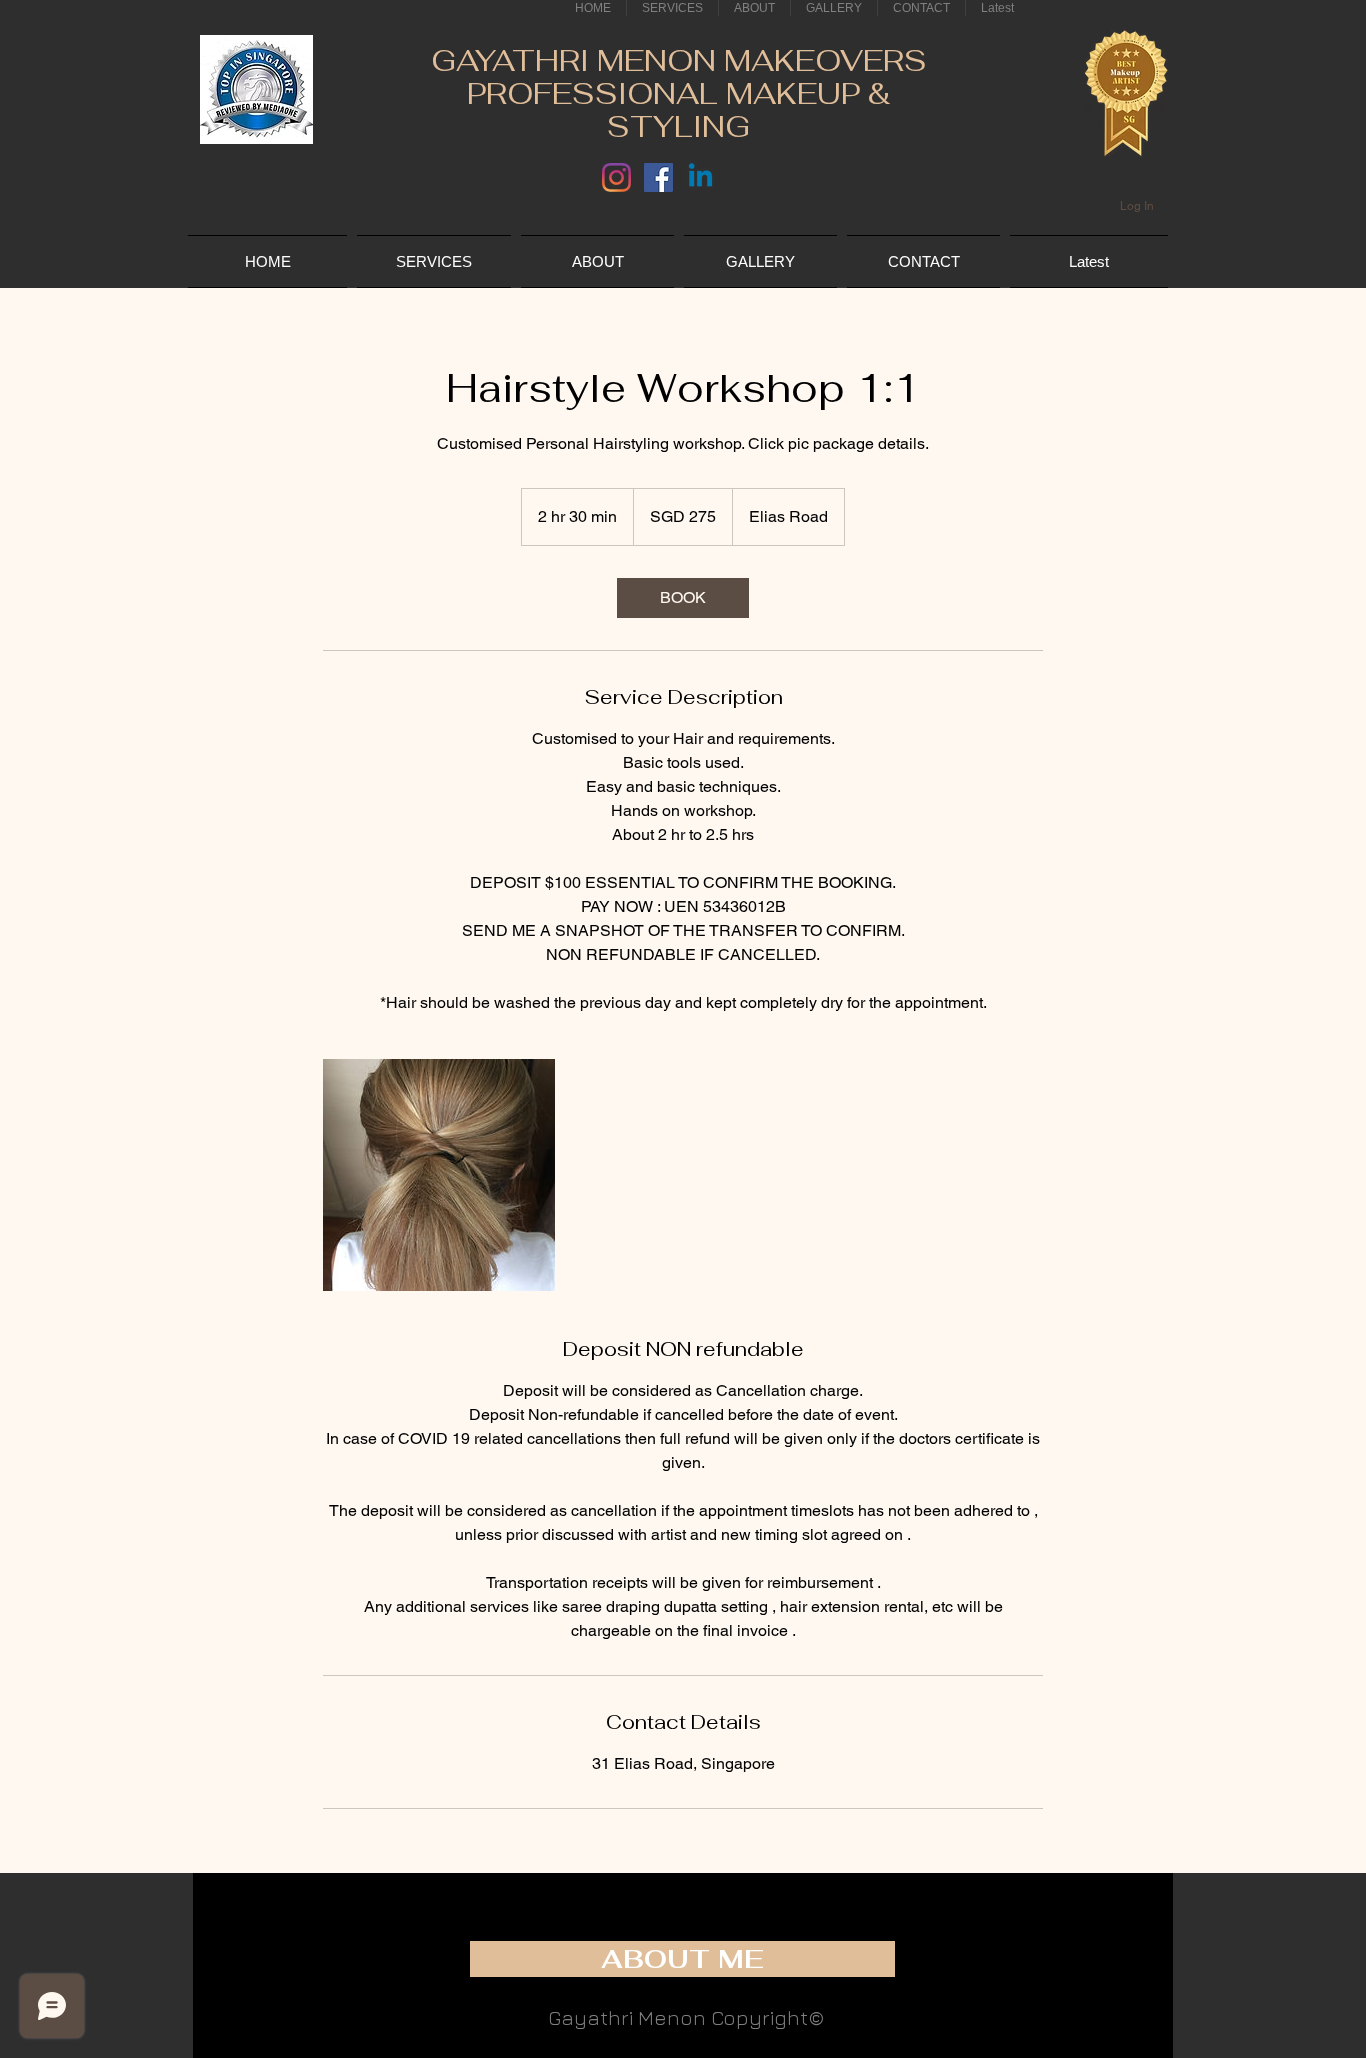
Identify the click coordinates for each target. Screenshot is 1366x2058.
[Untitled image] (439, 1175)
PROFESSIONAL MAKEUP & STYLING (679, 110)
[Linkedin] (700, 177)
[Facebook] (658, 177)
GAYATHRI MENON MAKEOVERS (679, 60)
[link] (683, 598)
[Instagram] (616, 177)
